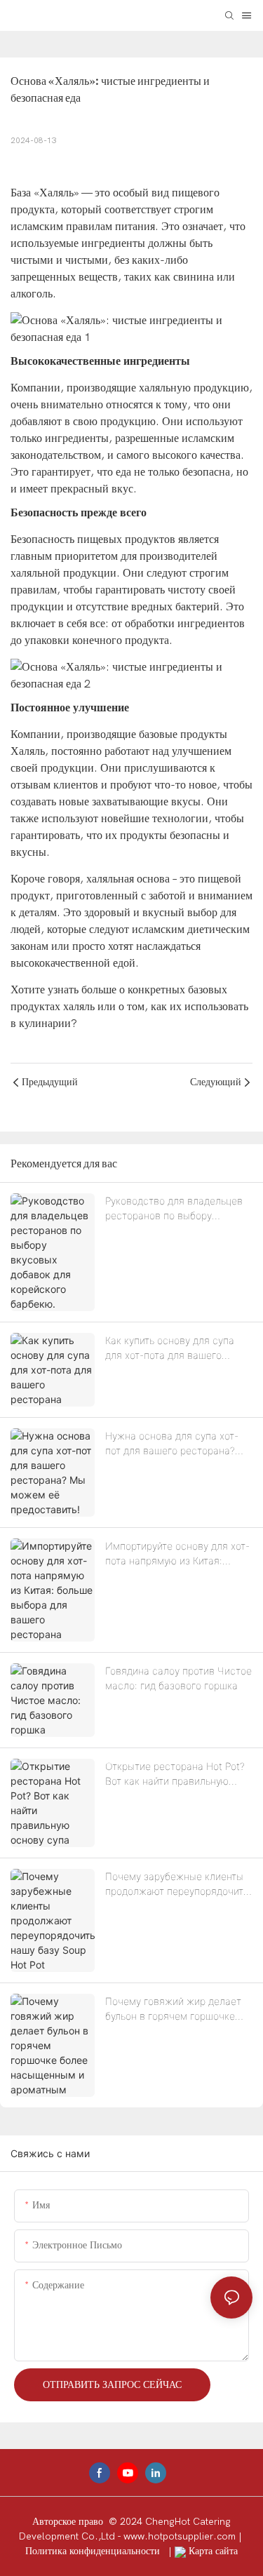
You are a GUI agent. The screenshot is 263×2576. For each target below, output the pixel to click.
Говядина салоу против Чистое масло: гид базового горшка (178, 1678)
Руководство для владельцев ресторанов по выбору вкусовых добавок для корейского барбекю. (174, 1209)
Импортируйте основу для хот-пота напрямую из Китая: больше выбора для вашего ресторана (177, 1554)
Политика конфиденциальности (94, 2551)
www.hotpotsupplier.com (181, 2536)
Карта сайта (212, 2551)
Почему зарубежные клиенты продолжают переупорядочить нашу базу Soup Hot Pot (177, 1884)
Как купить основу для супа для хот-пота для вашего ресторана (170, 1348)
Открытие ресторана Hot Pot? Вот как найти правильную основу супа (175, 1774)
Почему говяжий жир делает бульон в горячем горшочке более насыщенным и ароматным (173, 2009)
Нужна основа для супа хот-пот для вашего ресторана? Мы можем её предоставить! (173, 1444)
